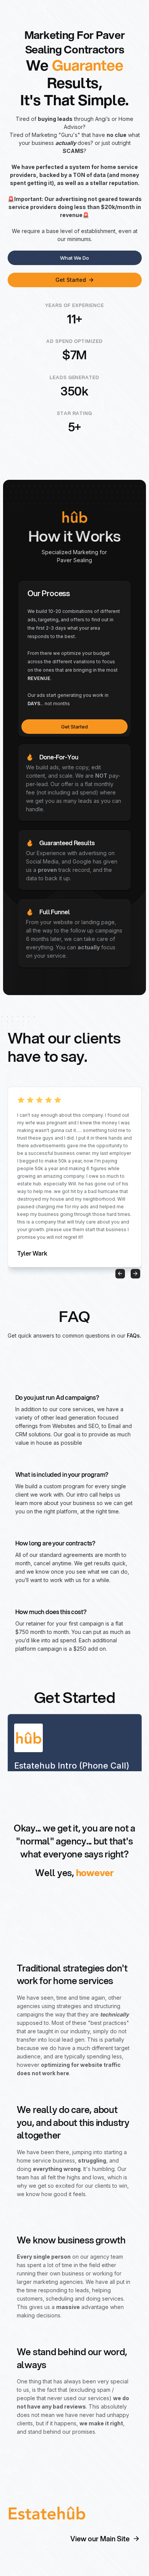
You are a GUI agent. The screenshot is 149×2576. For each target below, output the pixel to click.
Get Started (74, 727)
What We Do (74, 258)
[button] (120, 1274)
